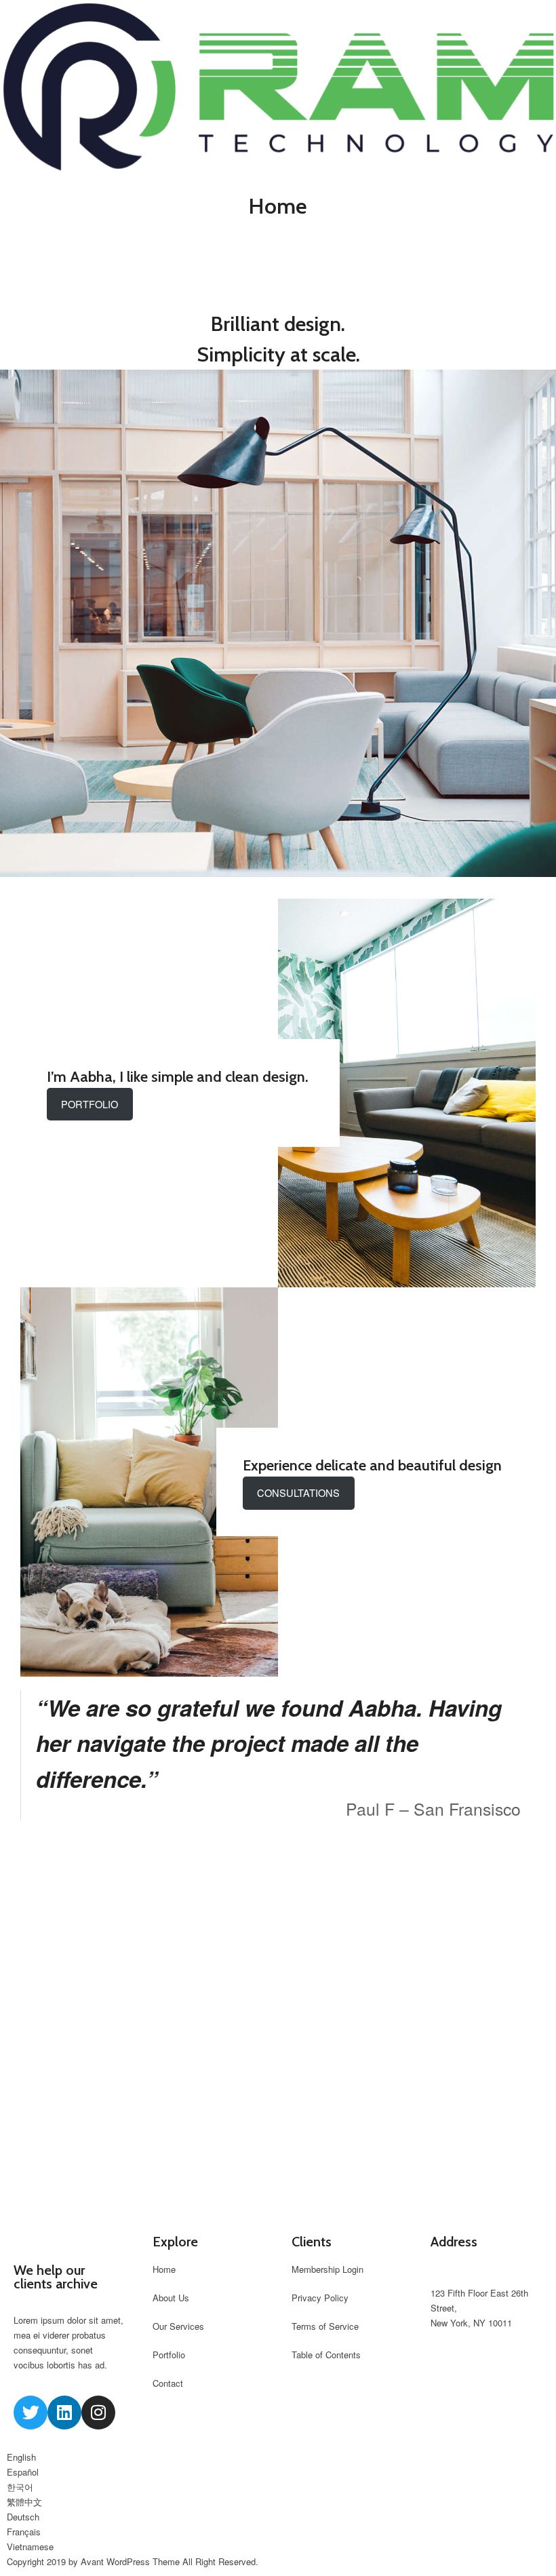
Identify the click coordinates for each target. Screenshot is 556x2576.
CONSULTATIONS (298, 1492)
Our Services (178, 2326)
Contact (168, 2383)
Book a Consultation (278, 2030)
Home (164, 2269)
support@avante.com (473, 2278)
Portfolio (169, 2355)
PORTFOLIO (90, 1104)
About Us (171, 2298)
